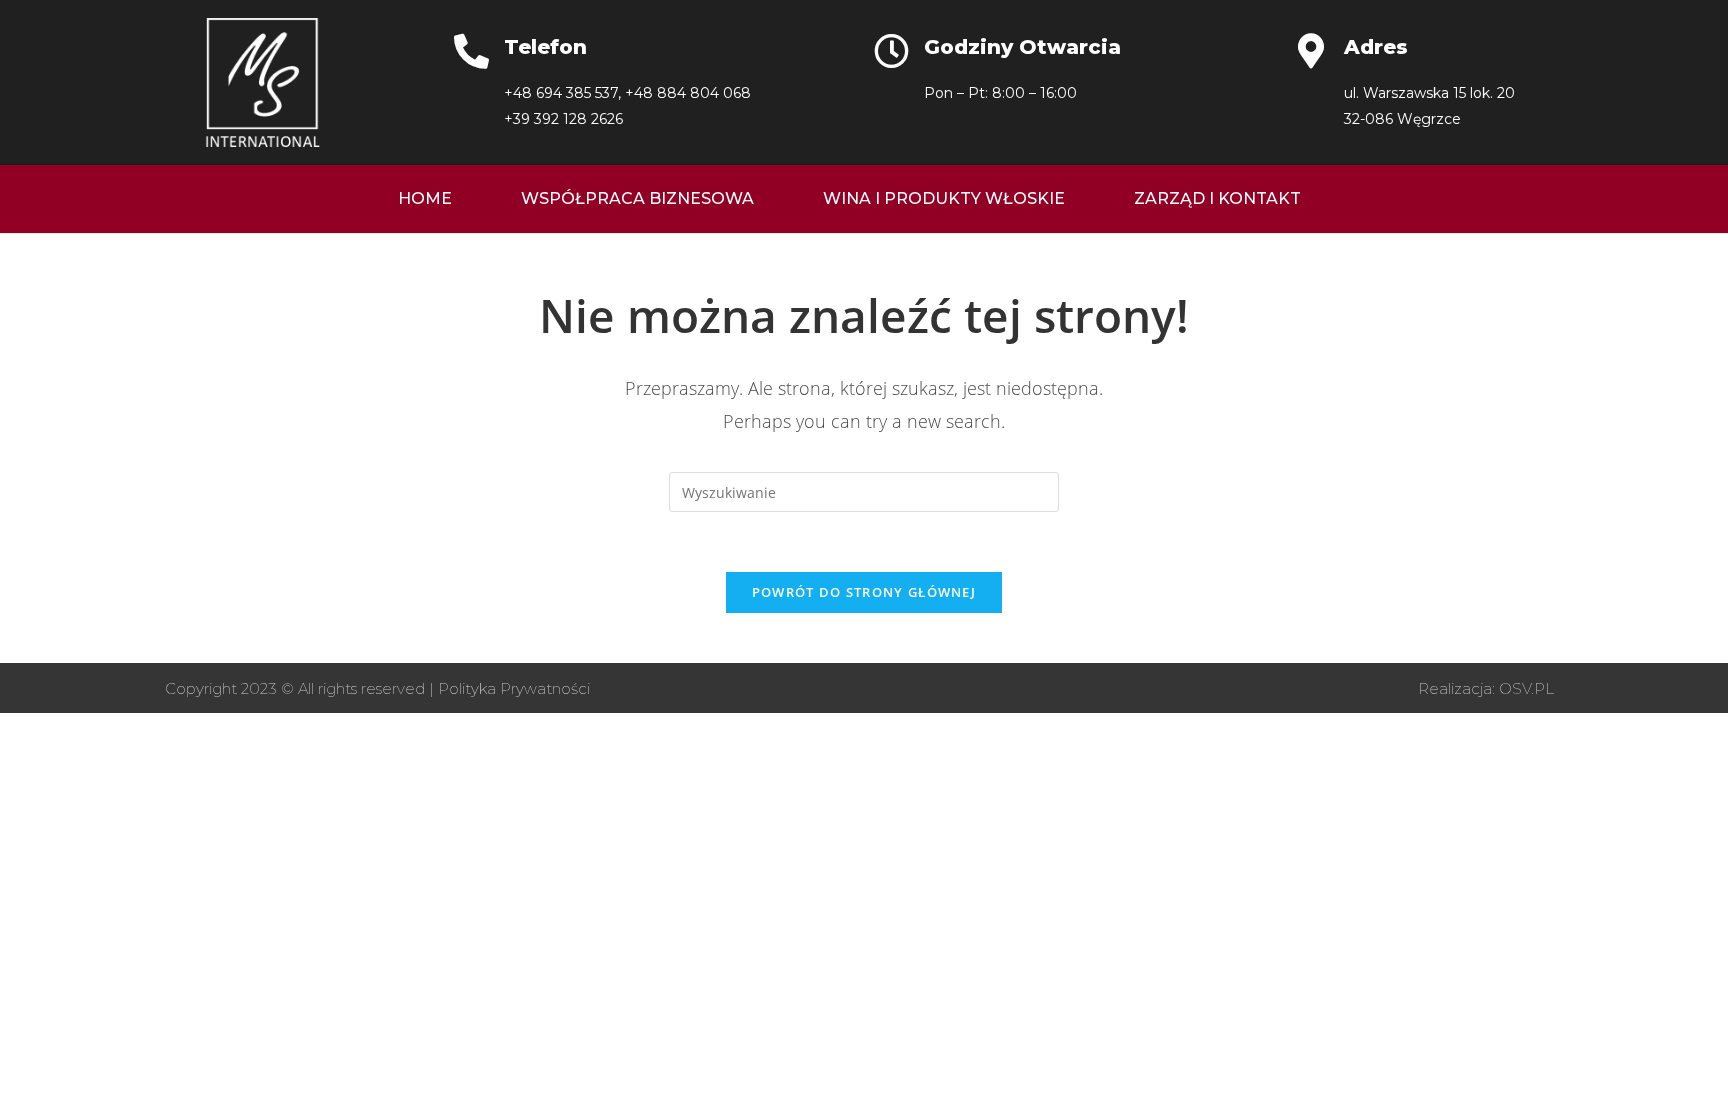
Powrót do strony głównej (864, 592)
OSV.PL (1526, 688)
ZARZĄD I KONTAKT (1217, 198)
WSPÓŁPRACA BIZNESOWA (637, 198)
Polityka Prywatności (514, 688)
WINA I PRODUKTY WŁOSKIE (944, 198)
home (425, 198)
